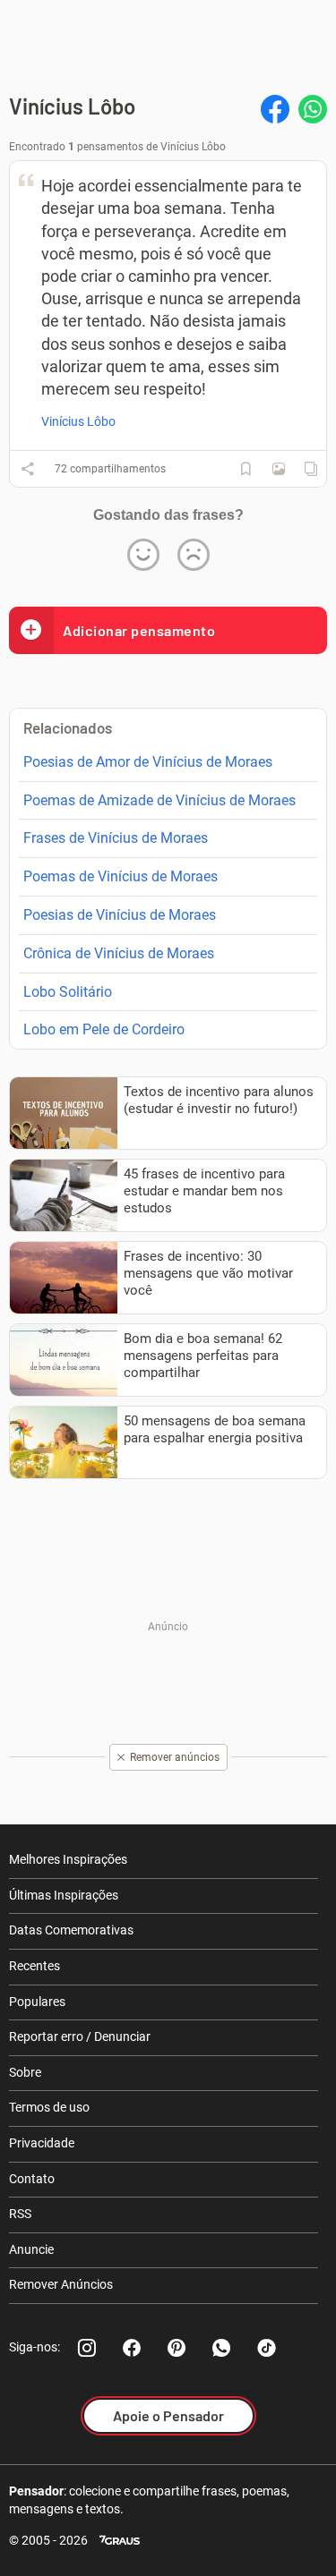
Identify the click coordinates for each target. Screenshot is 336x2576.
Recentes (34, 1966)
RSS (20, 2214)
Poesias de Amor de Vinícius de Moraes (148, 762)
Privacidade (42, 2143)
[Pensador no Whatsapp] (221, 2348)
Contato (32, 2179)
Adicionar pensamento (139, 630)
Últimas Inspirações (64, 1895)
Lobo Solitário (68, 992)
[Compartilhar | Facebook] (275, 109)
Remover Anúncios (61, 2284)
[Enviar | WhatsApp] (313, 109)
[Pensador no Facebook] (132, 2348)
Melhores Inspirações (68, 1859)
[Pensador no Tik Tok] (266, 2348)
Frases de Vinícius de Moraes (116, 838)
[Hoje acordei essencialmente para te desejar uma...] (279, 469)
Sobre (25, 2072)
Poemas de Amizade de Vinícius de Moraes (159, 800)
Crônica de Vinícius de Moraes (119, 953)
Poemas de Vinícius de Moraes (121, 876)
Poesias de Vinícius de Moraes (120, 915)
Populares (37, 2002)
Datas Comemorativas (71, 1930)
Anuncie (31, 2249)
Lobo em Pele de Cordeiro (104, 1029)
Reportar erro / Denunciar (80, 2036)
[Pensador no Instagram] (87, 2348)
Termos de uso (49, 2107)
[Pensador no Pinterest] (177, 2348)
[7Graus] (120, 2541)
